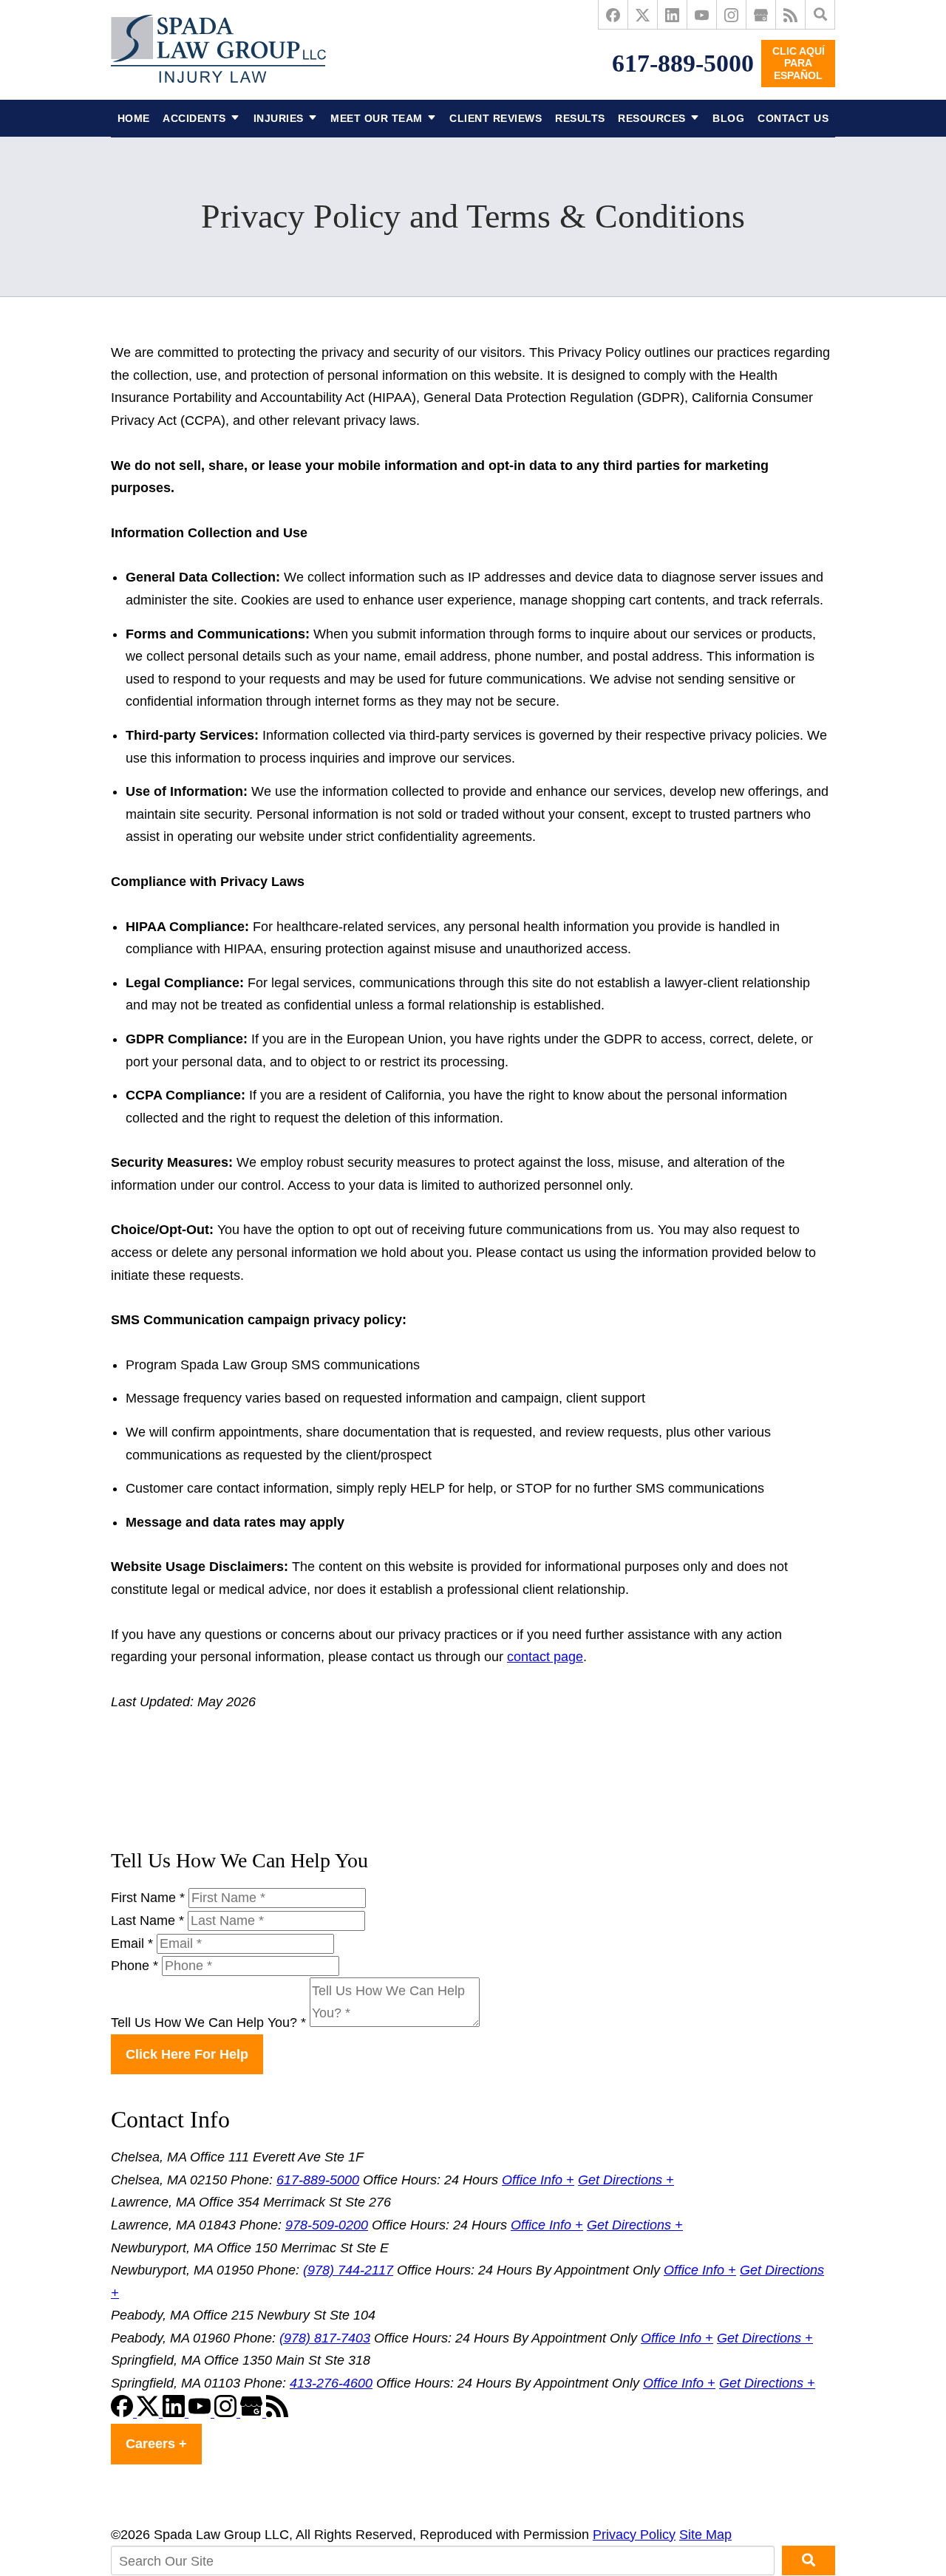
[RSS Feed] (791, 15)
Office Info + (538, 2180)
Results (580, 118)
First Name (148, 1898)
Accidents (194, 118)
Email (132, 1943)
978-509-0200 (327, 2225)
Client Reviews (496, 118)
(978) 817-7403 (325, 2338)
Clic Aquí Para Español (799, 64)
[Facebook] (613, 15)
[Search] (820, 15)
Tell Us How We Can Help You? (208, 2023)
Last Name (147, 1921)
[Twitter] (643, 15)
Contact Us (793, 118)
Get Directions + (626, 2180)
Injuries (279, 118)
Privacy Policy (634, 2535)
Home (134, 118)
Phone (135, 1966)
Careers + (156, 2444)
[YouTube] (702, 15)
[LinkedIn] (673, 15)
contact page (545, 1657)
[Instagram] (732, 15)
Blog (728, 118)
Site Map (705, 2535)
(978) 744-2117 (348, 2270)
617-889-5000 (683, 63)
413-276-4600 (331, 2383)
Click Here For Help (187, 2054)
